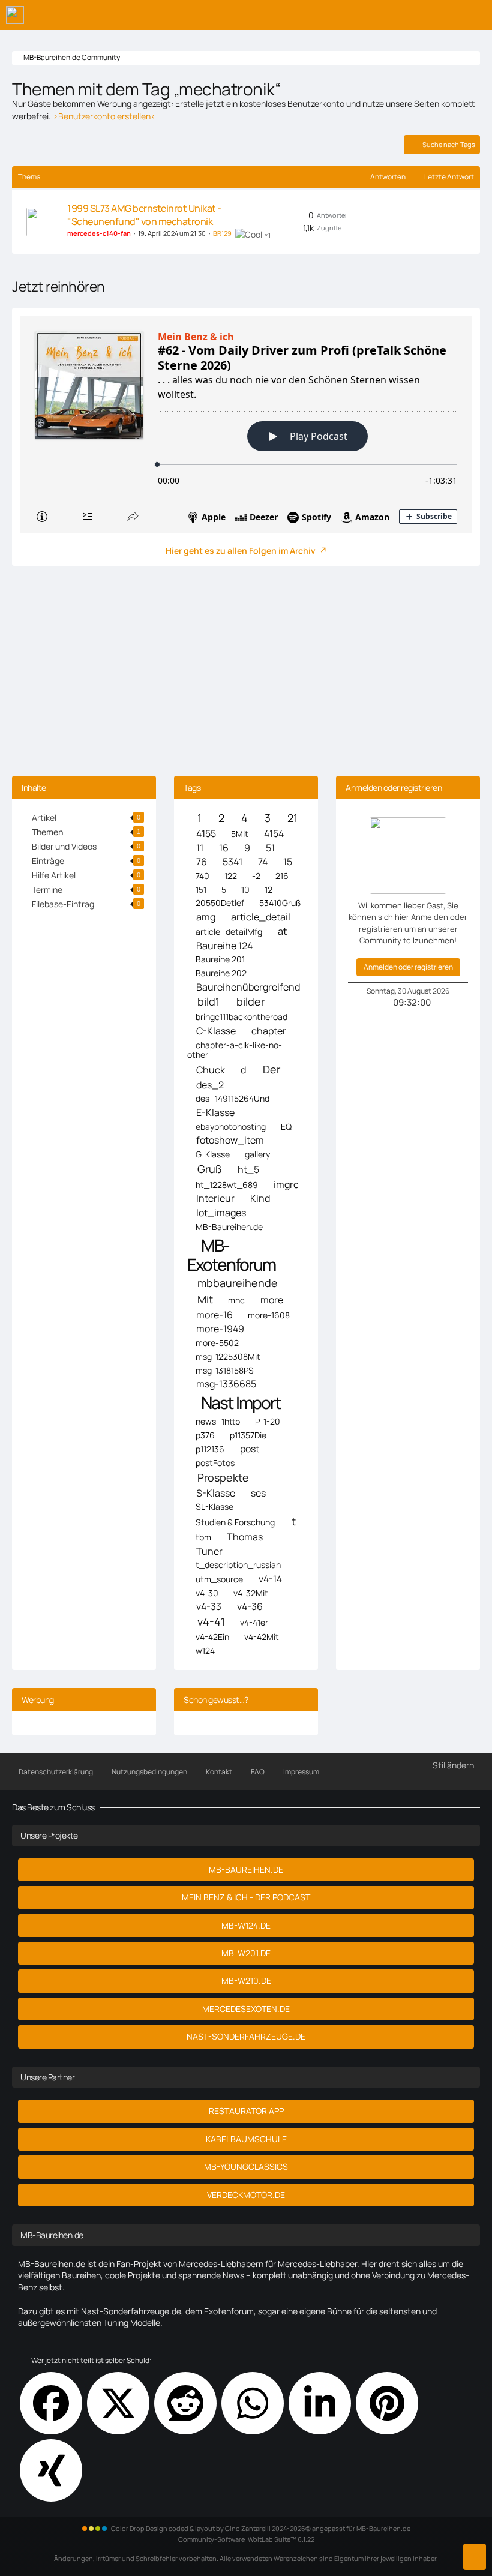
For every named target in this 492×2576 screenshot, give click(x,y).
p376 (205, 1435)
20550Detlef (220, 903)
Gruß (210, 1169)
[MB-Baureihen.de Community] (15, 15)
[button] (320, 2403)
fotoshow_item (230, 1140)
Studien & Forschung (235, 1522)
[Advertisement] (246, 674)
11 (200, 848)
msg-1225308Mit (228, 1356)
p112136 (210, 1449)
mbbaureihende (238, 1283)
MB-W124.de (246, 1925)
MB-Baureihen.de (229, 1227)
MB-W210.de (246, 1980)
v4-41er (254, 1622)
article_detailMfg (229, 932)
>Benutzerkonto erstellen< (104, 116)
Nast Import (241, 1403)
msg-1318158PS (225, 1370)
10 (245, 890)
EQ (286, 1127)
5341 (232, 862)
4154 (274, 834)
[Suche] (416, 15)
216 (282, 876)
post (250, 1449)
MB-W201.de (246, 1953)
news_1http (218, 1421)
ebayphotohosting (231, 1127)
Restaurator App (246, 2111)
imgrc (286, 1185)
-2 (256, 876)
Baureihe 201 (220, 959)
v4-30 (207, 1593)
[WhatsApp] (253, 2403)
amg (206, 917)
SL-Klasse (214, 1506)
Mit (205, 1299)
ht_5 (248, 1170)
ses (258, 1493)
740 (202, 876)
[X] (118, 2403)
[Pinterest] (387, 2403)
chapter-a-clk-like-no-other (235, 1050)
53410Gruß (280, 903)
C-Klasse (216, 1031)
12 (268, 890)
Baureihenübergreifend (248, 987)
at (282, 932)
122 (231, 876)
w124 (205, 1650)
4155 (206, 834)
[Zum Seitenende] (475, 2557)
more (272, 1300)
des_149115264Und (232, 1098)
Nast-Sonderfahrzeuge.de (246, 2036)
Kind (260, 1199)
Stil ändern (453, 1765)
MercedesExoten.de (246, 2009)
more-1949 (220, 1329)
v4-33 (209, 1607)
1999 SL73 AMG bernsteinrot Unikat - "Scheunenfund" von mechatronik (144, 215)
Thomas (245, 1537)
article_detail (261, 917)
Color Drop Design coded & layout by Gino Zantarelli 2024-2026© (211, 2528)
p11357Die (248, 1435)
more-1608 (269, 1315)
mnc (236, 1300)
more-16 (214, 1315)
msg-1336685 (226, 1384)
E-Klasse (215, 1113)
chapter (269, 1031)
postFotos (215, 1463)
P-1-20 (268, 1421)
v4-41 (211, 1622)
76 (202, 862)
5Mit (240, 834)
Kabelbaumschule (246, 2139)
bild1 (208, 1002)
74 (263, 862)
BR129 (222, 233)
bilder (250, 1002)
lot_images (221, 1213)
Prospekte (223, 1478)
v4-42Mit (262, 1637)
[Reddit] (185, 2403)
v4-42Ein (212, 1637)
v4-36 (250, 1607)
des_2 (210, 1085)
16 (224, 848)
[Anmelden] (446, 15)
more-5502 (217, 1343)
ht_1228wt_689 (227, 1185)
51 (270, 848)
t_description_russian (238, 1565)
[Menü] (476, 15)
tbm (203, 1537)
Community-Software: (246, 2539)
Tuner (209, 1551)
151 (201, 890)
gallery (257, 1154)
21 (292, 818)
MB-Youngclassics (246, 2166)
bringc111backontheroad (241, 1017)
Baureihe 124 (224, 946)
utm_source (219, 1579)
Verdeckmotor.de (246, 2195)
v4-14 (270, 1579)
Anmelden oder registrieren (408, 967)
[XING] (51, 2470)
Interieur (215, 1199)
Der (271, 1070)
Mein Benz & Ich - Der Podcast (246, 1897)
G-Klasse (213, 1154)
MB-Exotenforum (231, 1255)
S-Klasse (216, 1493)
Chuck (211, 1070)
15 (288, 862)
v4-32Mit (251, 1593)
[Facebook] (51, 2403)
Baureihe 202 (221, 973)
